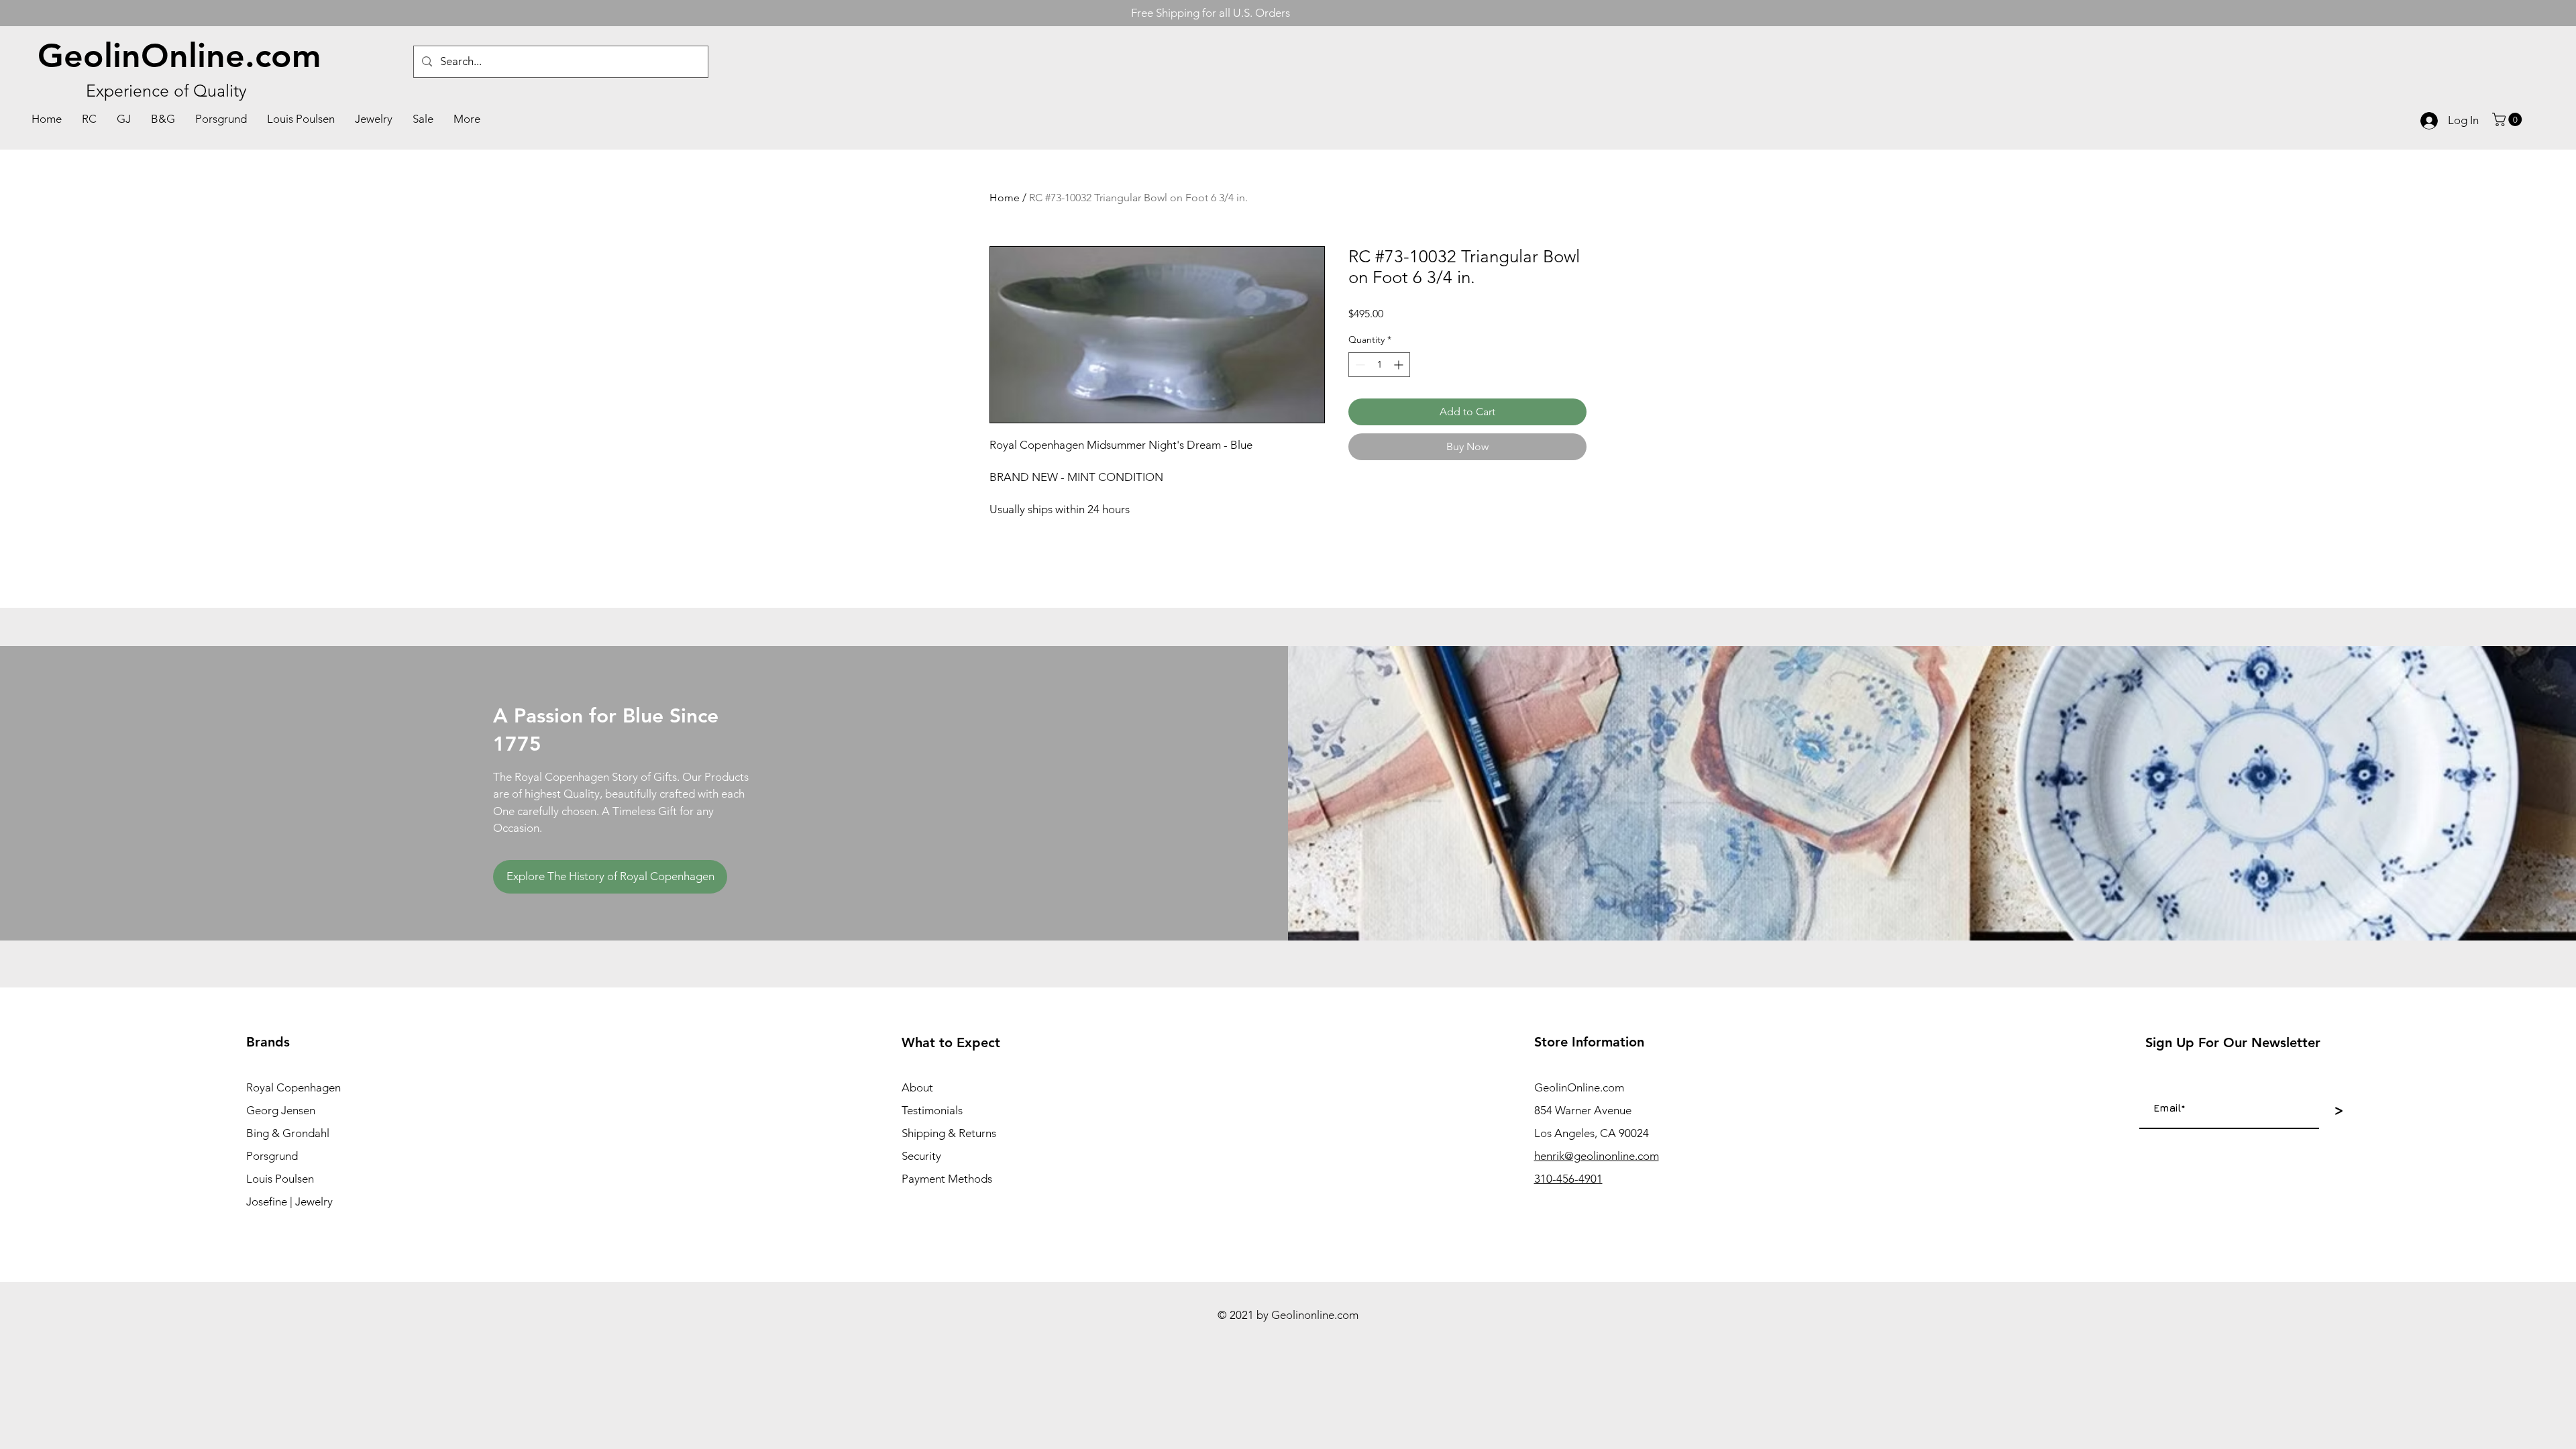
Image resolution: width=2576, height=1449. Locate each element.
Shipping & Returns (949, 1133)
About (917, 1087)
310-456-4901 (1568, 1179)
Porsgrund (272, 1156)
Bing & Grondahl (288, 1133)
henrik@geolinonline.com (1597, 1156)
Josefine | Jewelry (289, 1201)
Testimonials (932, 1110)
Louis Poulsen (280, 1179)
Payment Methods (947, 1179)
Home (1005, 198)
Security (921, 1156)
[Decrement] (1359, 365)
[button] (2509, 119)
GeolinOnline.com (179, 56)
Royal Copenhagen (293, 1087)
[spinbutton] (1379, 365)
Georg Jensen (281, 1110)
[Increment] (1400, 365)
